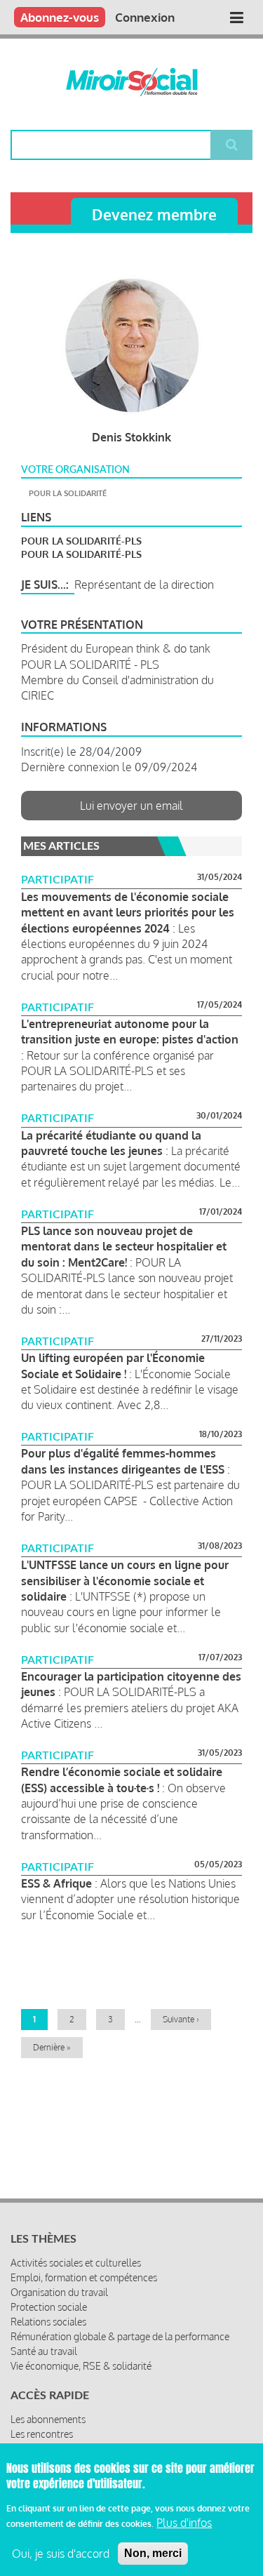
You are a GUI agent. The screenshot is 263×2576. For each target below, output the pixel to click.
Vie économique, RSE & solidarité (81, 2366)
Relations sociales (48, 2322)
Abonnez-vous (60, 17)
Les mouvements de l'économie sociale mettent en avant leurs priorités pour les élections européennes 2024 (128, 913)
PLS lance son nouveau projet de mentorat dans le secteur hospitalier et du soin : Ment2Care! (124, 1247)
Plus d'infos (184, 2523)
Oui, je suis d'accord (61, 2554)
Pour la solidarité (68, 493)
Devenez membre (154, 214)
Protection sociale (49, 2307)
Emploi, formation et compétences (84, 2277)
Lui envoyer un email (131, 806)
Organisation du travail (59, 2292)
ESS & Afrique (56, 1883)
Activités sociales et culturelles (76, 2263)
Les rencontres (42, 2434)
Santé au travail (44, 2351)
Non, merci (153, 2553)
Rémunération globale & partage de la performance (120, 2336)
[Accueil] (131, 82)
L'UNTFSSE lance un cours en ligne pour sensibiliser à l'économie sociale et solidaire (125, 1581)
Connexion (145, 17)
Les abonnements (48, 2419)
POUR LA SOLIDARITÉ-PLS (81, 541)
